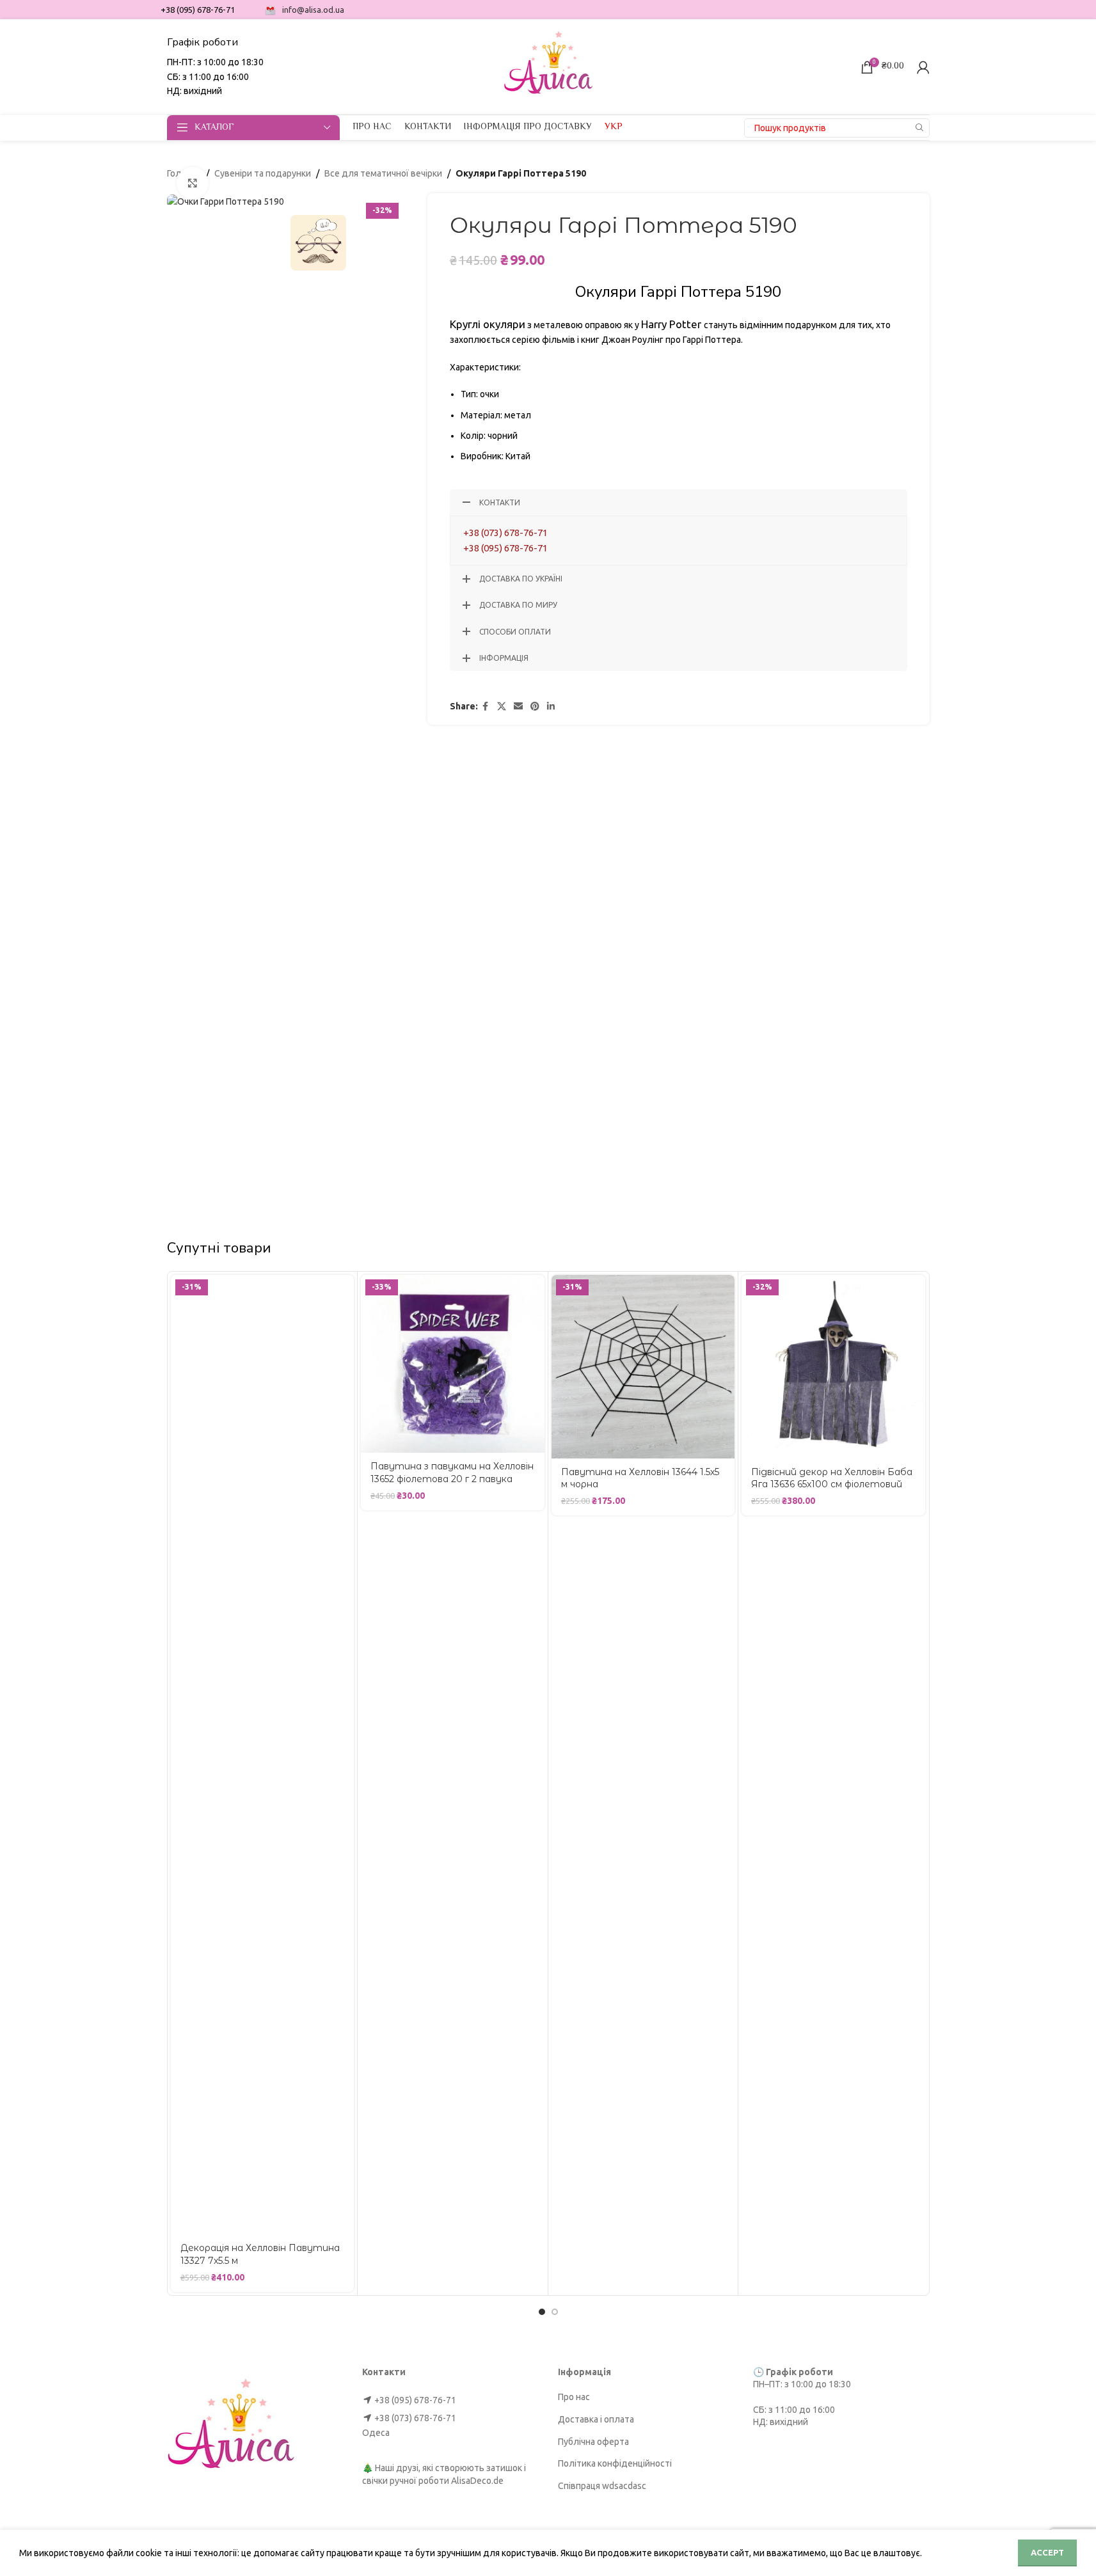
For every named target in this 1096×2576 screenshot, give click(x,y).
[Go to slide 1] (542, 2312)
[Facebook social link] (486, 707)
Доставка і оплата (596, 2419)
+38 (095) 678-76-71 (505, 548)
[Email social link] (518, 707)
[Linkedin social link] (551, 707)
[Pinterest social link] (535, 707)
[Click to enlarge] (193, 183)
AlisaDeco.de (477, 2481)
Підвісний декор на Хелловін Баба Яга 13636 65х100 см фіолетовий (832, 1478)
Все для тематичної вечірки (383, 173)
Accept (1047, 2552)
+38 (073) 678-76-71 (505, 533)
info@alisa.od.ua (313, 10)
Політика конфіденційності (615, 2463)
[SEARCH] (920, 128)
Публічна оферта (593, 2442)
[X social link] (502, 707)
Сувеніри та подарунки (263, 173)
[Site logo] (548, 66)
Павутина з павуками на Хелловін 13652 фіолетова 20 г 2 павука (452, 1473)
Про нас (574, 2397)
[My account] (923, 67)
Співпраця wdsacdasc (602, 2486)
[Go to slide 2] (555, 2312)
